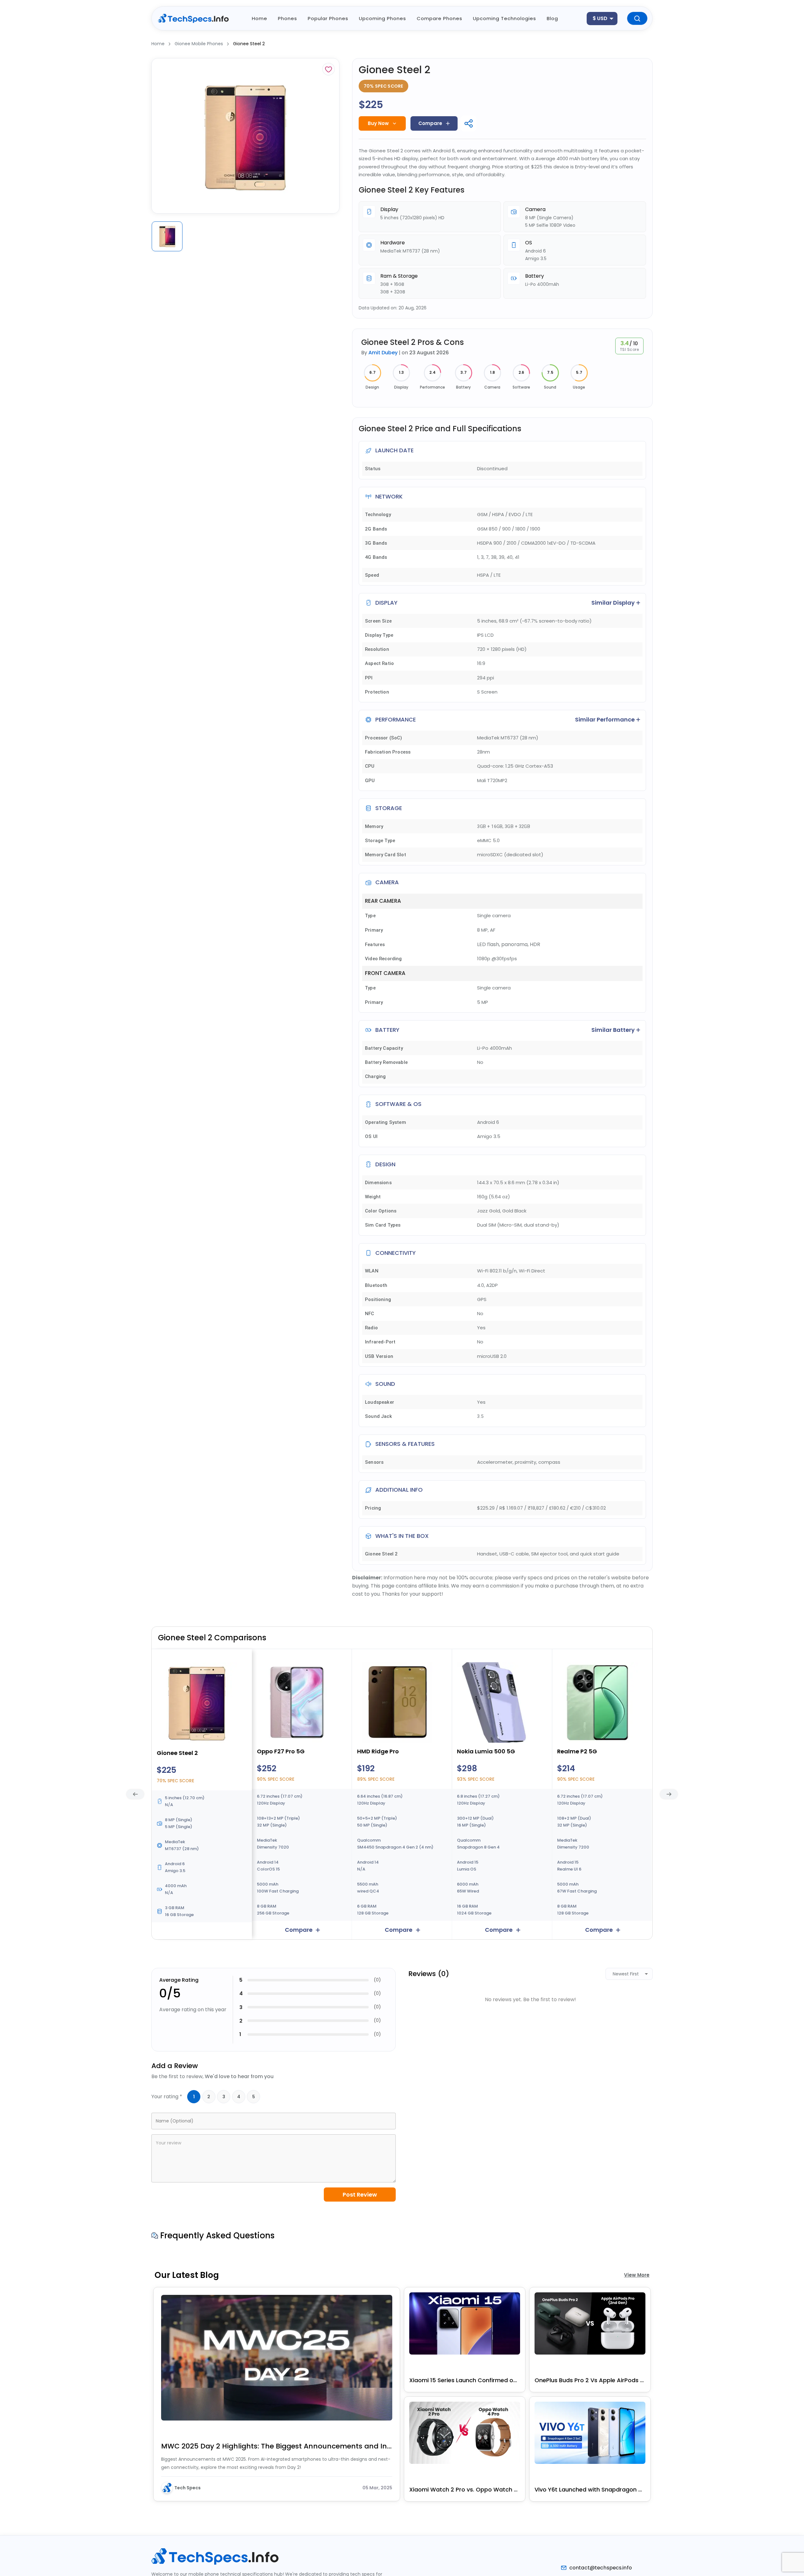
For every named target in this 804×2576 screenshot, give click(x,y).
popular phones (328, 18)
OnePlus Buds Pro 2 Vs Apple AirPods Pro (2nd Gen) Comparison (590, 2380)
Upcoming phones (383, 18)
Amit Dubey (383, 353)
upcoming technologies (505, 18)
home (260, 18)
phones (288, 18)
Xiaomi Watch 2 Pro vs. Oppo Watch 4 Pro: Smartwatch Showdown (465, 2489)
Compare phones (440, 18)
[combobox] (602, 19)
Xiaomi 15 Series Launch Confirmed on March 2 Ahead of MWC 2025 (465, 2380)
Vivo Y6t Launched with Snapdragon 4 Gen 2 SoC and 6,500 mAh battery (590, 2489)
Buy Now (378, 123)
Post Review (360, 2195)
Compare (430, 123)
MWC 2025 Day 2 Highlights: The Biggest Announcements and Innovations (277, 2446)
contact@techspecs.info (601, 2568)
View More (637, 2275)
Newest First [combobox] (626, 1974)
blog (552, 18)
